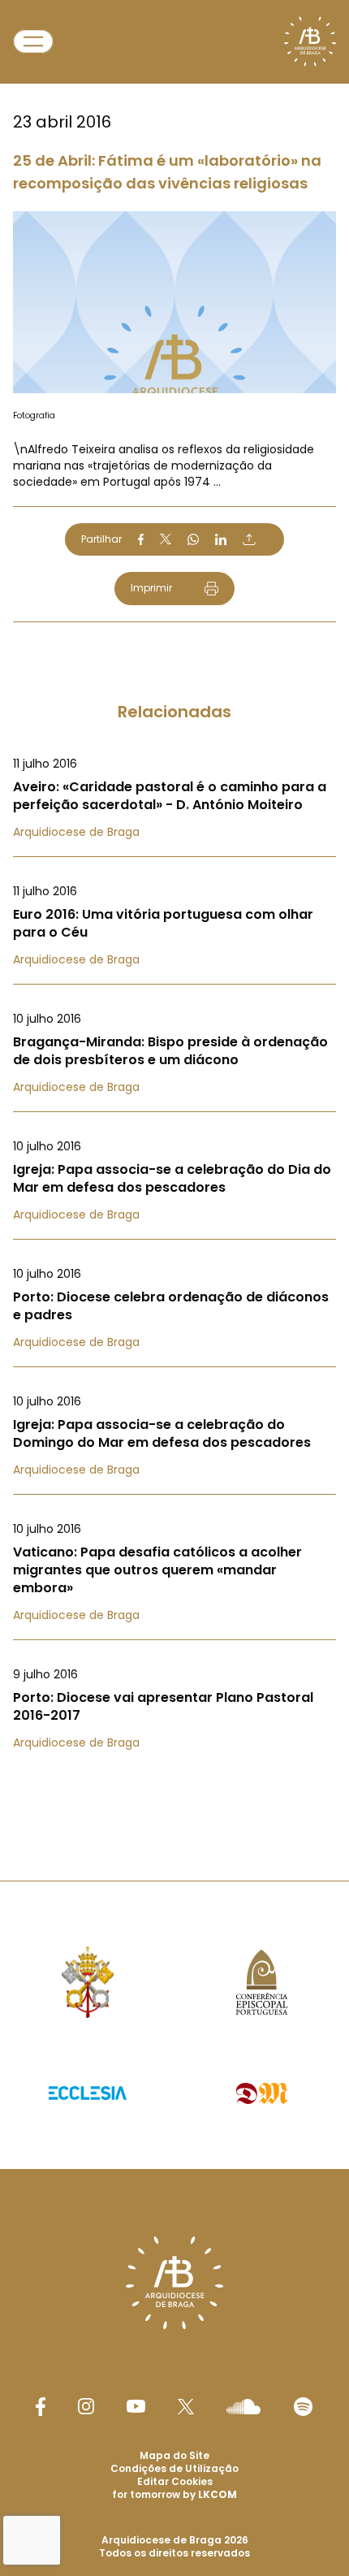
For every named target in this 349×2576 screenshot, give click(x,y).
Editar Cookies (175, 2482)
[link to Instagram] (86, 2406)
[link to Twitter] (186, 2406)
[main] (174, 908)
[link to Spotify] (303, 2407)
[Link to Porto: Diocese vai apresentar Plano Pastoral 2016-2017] (174, 1708)
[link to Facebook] (41, 2407)
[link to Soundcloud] (243, 2406)
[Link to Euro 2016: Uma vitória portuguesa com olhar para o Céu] (174, 925)
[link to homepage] (310, 41)
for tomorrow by (174, 2494)
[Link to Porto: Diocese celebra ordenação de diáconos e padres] (174, 1308)
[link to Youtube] (136, 2406)
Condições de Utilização (174, 2468)
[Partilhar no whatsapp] (193, 539)
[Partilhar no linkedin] (221, 539)
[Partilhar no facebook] (141, 539)
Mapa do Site (174, 2455)
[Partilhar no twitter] (166, 539)
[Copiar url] (249, 539)
